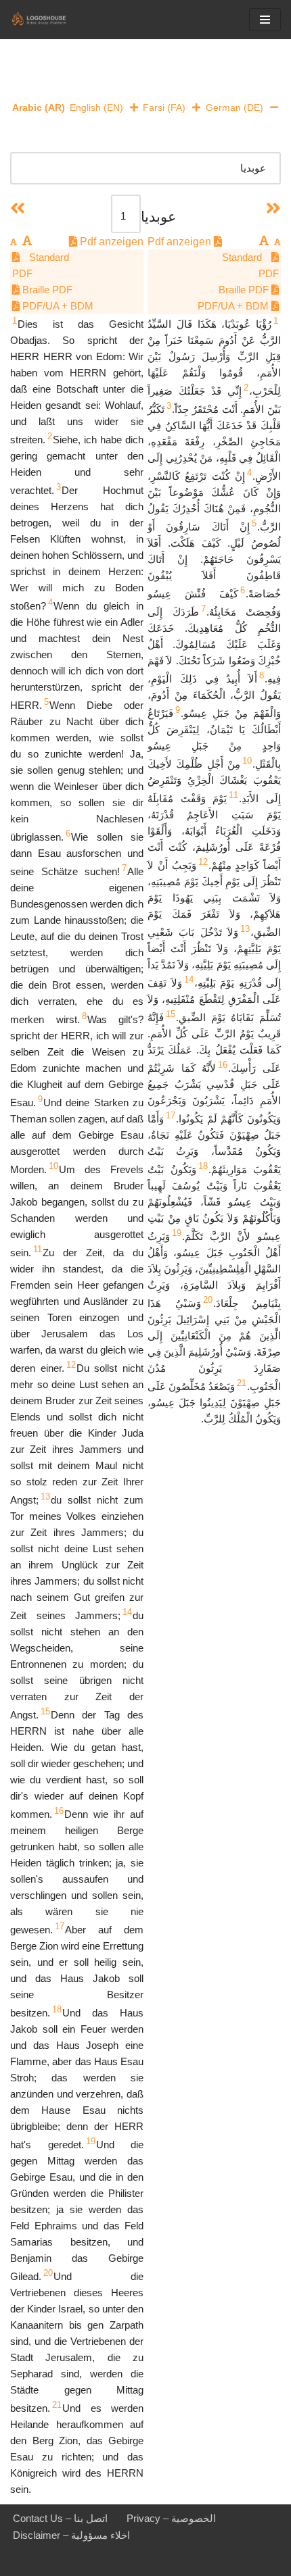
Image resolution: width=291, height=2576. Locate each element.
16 (223, 1065)
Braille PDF (245, 290)
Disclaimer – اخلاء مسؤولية (71, 2535)
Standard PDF (250, 265)
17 (171, 1115)
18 (203, 1166)
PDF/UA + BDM (234, 306)
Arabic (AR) (39, 107)
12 (203, 862)
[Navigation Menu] (265, 20)
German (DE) (234, 107)
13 (245, 929)
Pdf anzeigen (181, 242)
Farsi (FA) (164, 107)
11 (233, 795)
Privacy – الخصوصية (171, 2518)
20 (208, 1300)
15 (171, 1014)
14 (189, 980)
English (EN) (96, 107)
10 (247, 761)
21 (242, 1383)
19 (177, 1233)
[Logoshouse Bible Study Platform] (51, 20)
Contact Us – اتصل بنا (60, 2518)
